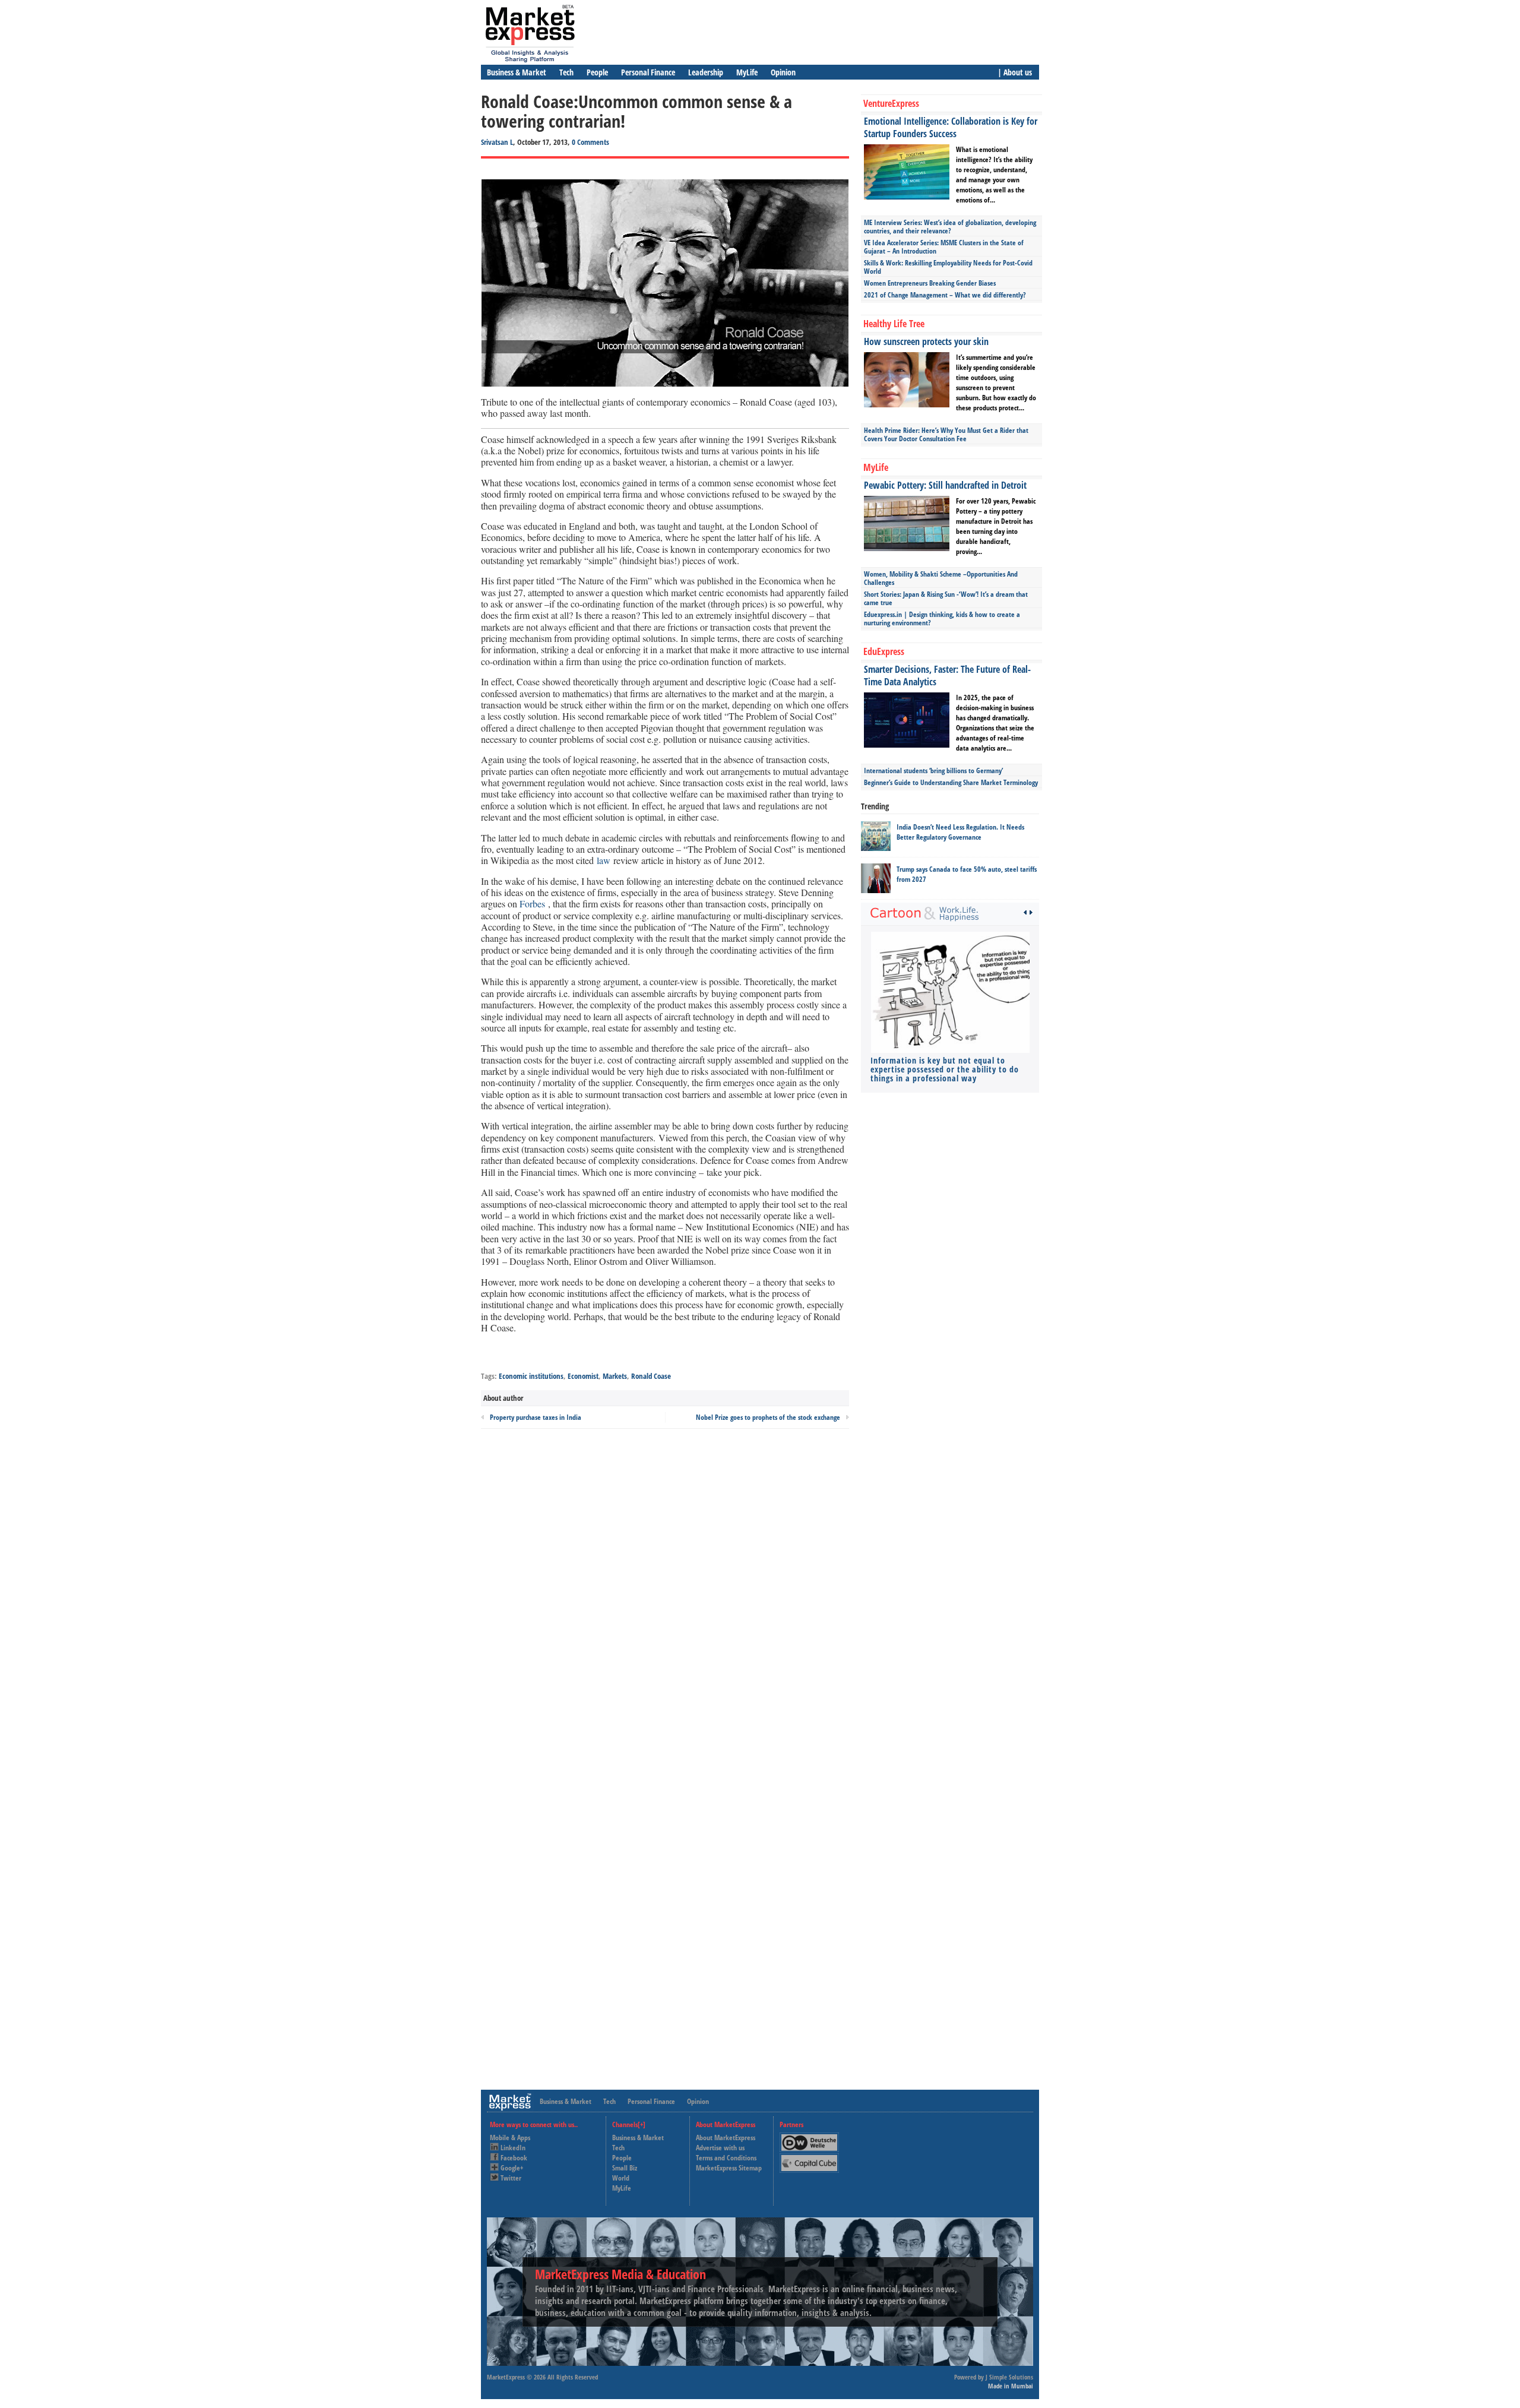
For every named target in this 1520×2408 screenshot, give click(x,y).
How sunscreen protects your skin (926, 341)
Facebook (514, 2158)
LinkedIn (513, 2148)
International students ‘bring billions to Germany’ (933, 771)
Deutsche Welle (812, 2138)
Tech (566, 72)
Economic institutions (531, 1376)
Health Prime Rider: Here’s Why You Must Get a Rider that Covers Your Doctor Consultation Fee (946, 434)
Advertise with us (720, 2148)
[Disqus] (665, 1598)
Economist (583, 1376)
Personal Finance (648, 72)
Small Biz (625, 2168)
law (604, 860)
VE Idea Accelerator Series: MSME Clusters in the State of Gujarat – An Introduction (944, 247)
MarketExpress (506, 2377)
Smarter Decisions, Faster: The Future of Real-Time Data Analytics (947, 675)
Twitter (511, 2178)
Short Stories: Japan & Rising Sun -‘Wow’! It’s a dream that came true (946, 598)
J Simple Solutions (1009, 2377)
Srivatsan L (497, 142)
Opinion (783, 72)
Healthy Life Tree (894, 324)
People (597, 72)
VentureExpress (891, 103)
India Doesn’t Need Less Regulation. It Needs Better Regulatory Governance (960, 832)
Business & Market (517, 72)
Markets (615, 1376)
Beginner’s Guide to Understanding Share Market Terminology (951, 782)
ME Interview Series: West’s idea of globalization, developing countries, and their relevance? (950, 227)
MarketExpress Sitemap (729, 2168)
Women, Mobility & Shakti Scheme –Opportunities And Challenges (941, 578)
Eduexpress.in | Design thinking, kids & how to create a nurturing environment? (942, 618)
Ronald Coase (651, 1376)
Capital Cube (808, 2158)
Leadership (706, 72)
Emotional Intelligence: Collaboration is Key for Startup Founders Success (951, 127)
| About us (1015, 72)
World (621, 2178)
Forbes (532, 904)
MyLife (747, 72)
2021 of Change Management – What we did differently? (945, 295)
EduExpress (884, 651)
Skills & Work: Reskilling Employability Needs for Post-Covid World (948, 267)
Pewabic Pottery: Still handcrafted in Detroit (945, 485)
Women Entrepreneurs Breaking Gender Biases (930, 283)
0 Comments (590, 142)
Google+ (512, 2168)
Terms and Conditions (726, 2158)
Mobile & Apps (510, 2138)
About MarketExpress (726, 2138)
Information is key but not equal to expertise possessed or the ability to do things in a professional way (945, 1069)
